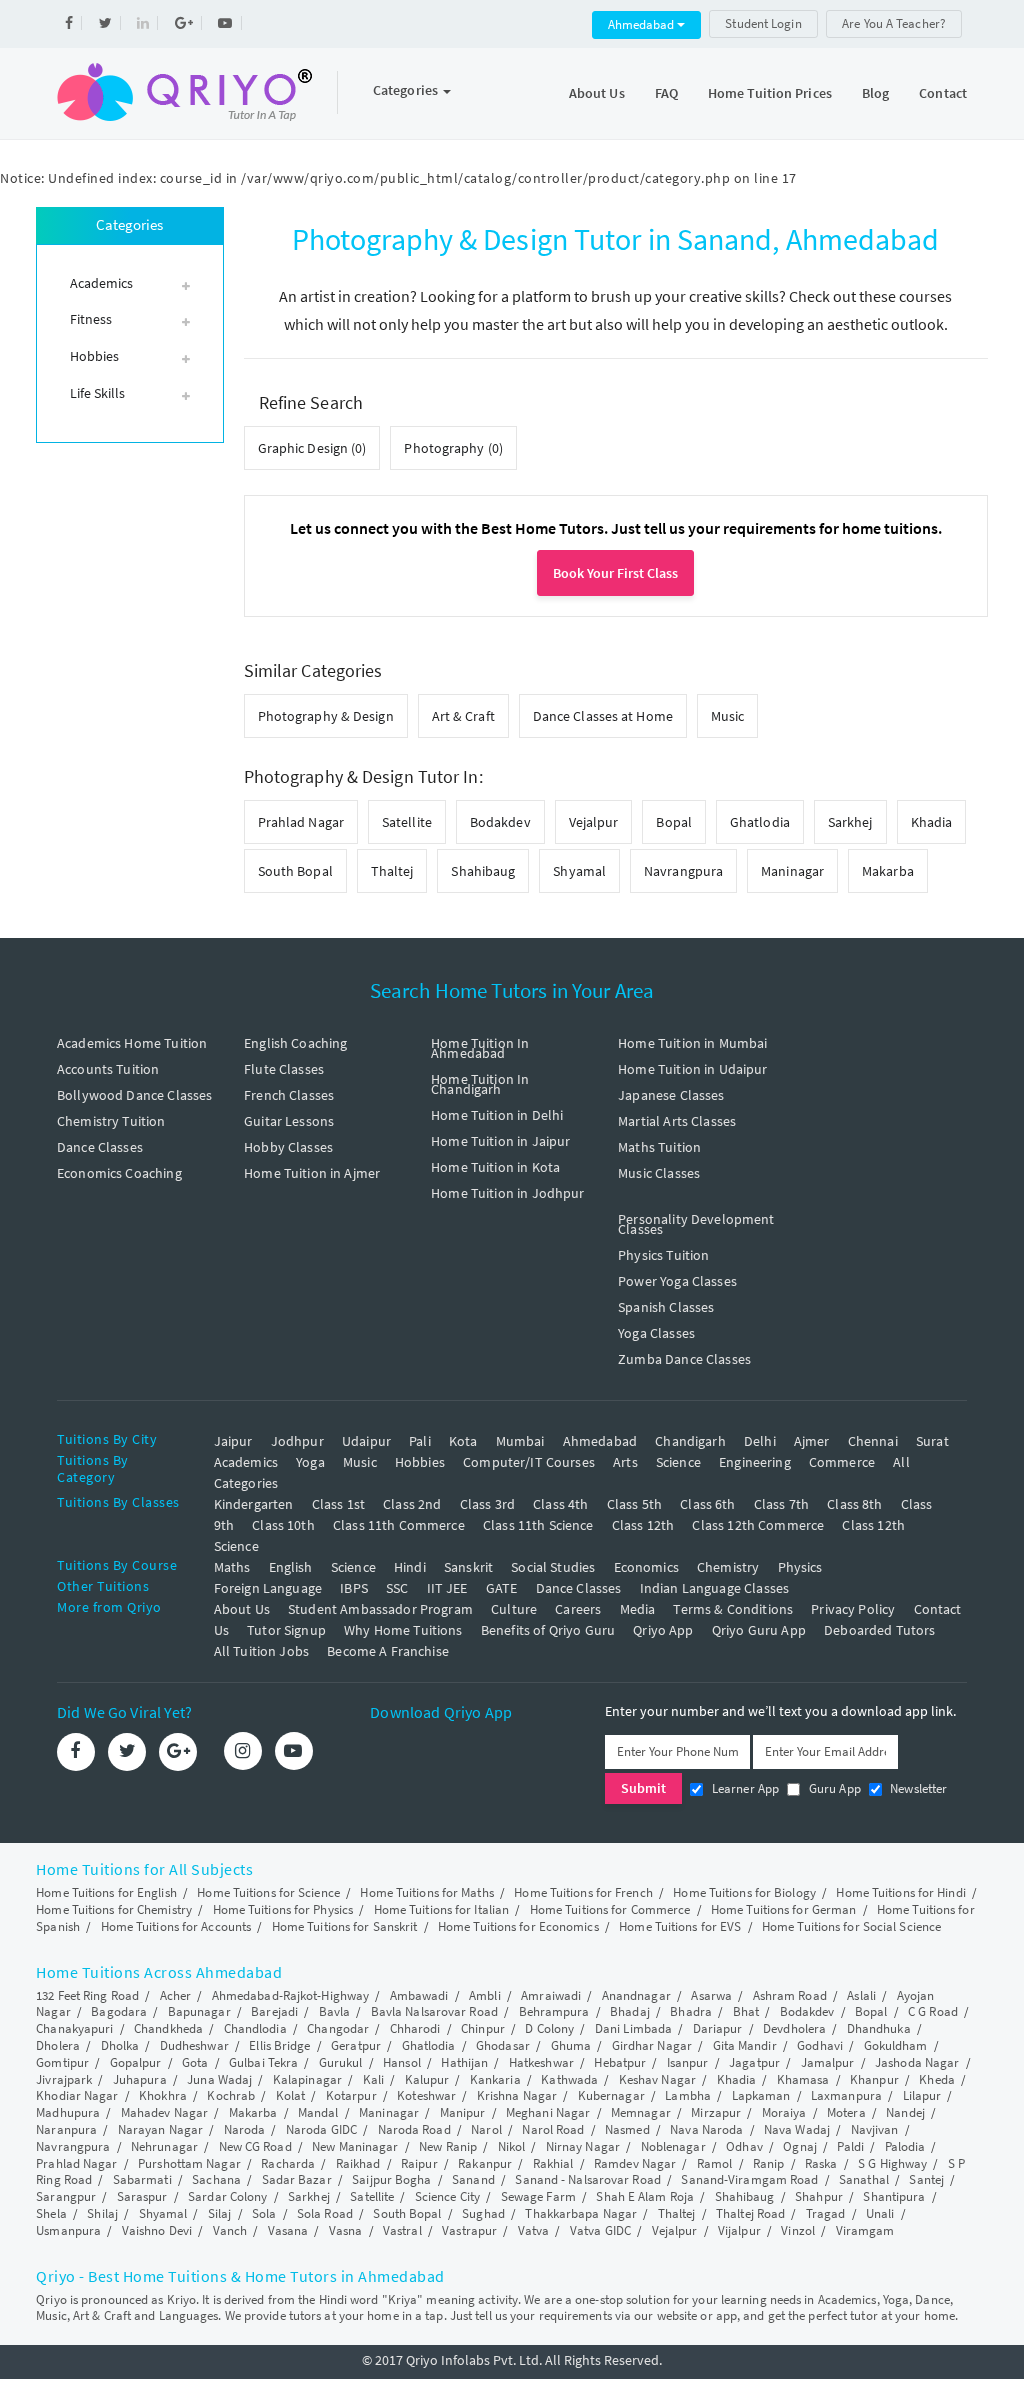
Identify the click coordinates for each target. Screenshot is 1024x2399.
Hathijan (464, 2062)
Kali (373, 2079)
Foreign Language (268, 1588)
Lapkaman (761, 2095)
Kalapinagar (307, 2079)
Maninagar (792, 871)
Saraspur (142, 2196)
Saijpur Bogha (391, 2179)
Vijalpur (739, 2230)
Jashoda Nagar (917, 2062)
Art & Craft (463, 716)
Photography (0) (453, 448)
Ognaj (800, 2146)
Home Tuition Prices (770, 93)
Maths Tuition (659, 1147)
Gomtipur (62, 2062)
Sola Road (325, 2213)
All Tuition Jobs (261, 1651)
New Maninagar (355, 2146)
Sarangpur (66, 2196)
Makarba (888, 871)
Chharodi (415, 2028)
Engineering (755, 1462)
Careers (578, 1609)
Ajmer (812, 1441)
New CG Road (255, 2146)
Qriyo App (663, 1630)
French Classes (289, 1095)
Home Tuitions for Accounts (176, 1926)
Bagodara (119, 2011)
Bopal (674, 822)
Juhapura (140, 2079)
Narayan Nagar (160, 2129)
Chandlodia (255, 2028)
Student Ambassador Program (380, 1609)
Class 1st (338, 1504)
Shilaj (102, 2213)
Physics (800, 1567)
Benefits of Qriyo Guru (548, 1630)
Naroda (245, 2129)
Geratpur (356, 2045)
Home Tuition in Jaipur (500, 1141)
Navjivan (875, 2129)
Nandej (905, 2112)
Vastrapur (469, 2230)
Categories (407, 90)
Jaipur (233, 1441)
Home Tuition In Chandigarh (480, 1084)
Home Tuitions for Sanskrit (345, 1926)
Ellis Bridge (279, 2045)
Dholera (58, 2045)
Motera (846, 2112)
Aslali (861, 1995)
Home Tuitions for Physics (283, 1909)
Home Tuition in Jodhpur (507, 1193)
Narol (486, 2129)
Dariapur (718, 2028)
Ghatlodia (760, 822)
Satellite (407, 822)
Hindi (410, 1567)
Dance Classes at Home (603, 716)
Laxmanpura (846, 2095)
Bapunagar (199, 2011)
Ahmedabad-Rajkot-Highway (290, 1995)
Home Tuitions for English (106, 1892)
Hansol (402, 2062)
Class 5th (634, 1504)
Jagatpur (754, 2062)
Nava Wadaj (797, 2129)
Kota (463, 1441)
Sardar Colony (227, 2196)
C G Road (933, 2011)
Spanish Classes (666, 1307)
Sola (264, 2213)
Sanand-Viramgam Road (749, 2179)
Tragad (826, 2213)
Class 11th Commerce (399, 1525)
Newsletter (917, 1788)
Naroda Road (414, 2129)
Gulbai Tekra (263, 2062)
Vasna (346, 2230)
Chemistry (728, 1567)
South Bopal (295, 871)
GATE (502, 1588)
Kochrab (231, 2095)
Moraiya (784, 2112)
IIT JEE (447, 1588)
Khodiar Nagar (77, 2095)
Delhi (760, 1441)
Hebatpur (620, 2062)
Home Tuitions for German (783, 1909)
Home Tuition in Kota (495, 1167)
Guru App (832, 1788)
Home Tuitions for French (583, 1892)
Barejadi (274, 2011)
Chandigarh (690, 1441)
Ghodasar (503, 2045)
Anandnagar (636, 1995)
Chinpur (483, 2028)
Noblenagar (673, 2146)
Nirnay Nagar (583, 2146)
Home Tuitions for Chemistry (114, 1909)
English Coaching (295, 1043)
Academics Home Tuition (132, 1043)
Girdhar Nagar (652, 2045)
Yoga (310, 1462)
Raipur (419, 2163)
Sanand (473, 2179)
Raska (821, 2163)
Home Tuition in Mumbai (692, 1043)
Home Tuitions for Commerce (610, 1909)
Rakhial (553, 2163)
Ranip (769, 2163)
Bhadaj (630, 2011)
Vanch (230, 2230)
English (291, 1567)
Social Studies (553, 1567)
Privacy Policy (853, 1609)
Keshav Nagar (657, 2079)
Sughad (483, 2213)
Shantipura (894, 2196)
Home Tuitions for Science (268, 1892)
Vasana (288, 2230)
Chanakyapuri (74, 2028)
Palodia (905, 2146)
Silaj (220, 2213)
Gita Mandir (745, 2045)
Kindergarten (254, 1504)
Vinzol (798, 2230)
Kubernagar (611, 2095)
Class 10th (283, 1525)
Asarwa (711, 1995)
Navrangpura (683, 871)
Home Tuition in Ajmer (312, 1173)
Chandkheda (168, 2028)
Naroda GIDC (321, 2129)
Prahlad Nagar (301, 822)
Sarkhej (850, 822)
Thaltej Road (750, 2213)
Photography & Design (326, 716)
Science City (447, 2196)
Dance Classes (100, 1147)
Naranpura (66, 2129)
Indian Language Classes (714, 1588)
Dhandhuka (879, 2028)
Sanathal (864, 2179)
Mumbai (520, 1441)
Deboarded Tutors (879, 1630)
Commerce (842, 1462)
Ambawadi (419, 1995)
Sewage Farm (538, 2196)
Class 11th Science (538, 1525)
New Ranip (448, 2146)
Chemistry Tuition (111, 1121)
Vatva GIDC (600, 2230)
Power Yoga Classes (677, 1281)
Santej (926, 2179)
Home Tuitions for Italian (442, 1909)
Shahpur (819, 2196)
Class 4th (560, 1504)
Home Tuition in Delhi (497, 1115)
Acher (176, 1995)
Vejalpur (594, 822)
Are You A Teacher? (894, 23)
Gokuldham (896, 2045)
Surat (932, 1441)
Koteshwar (426, 2095)
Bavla (335, 2011)
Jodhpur (297, 1441)
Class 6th (707, 1504)
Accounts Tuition (108, 1069)
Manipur (463, 2112)
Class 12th (643, 1525)
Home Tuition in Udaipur (692, 1069)
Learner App (743, 1788)
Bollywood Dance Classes (134, 1095)
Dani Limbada (633, 2028)
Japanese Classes (671, 1095)
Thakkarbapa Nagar (581, 2213)
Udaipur (366, 1441)
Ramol (715, 2163)
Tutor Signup (286, 1630)
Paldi (850, 2146)
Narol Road (553, 2129)
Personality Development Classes (696, 1224)
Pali (420, 1441)
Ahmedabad (642, 24)
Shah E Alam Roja (645, 2196)
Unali (880, 2213)
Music (728, 716)
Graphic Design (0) (312, 448)
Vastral (402, 2230)
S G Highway (892, 2163)
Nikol (512, 2146)
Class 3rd (487, 1504)
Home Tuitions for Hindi (900, 1892)
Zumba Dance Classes (684, 1359)
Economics (646, 1567)
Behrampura (554, 2011)
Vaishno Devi (157, 2230)
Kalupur (427, 2079)
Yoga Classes (656, 1333)
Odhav (744, 2146)
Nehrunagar (164, 2146)
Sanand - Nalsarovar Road (587, 2179)
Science (678, 1462)
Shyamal (579, 871)
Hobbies (420, 1462)
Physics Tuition (663, 1255)
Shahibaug (483, 871)
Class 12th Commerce (758, 1525)
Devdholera (794, 2028)
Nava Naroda (706, 2129)
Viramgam (865, 2230)
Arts (625, 1462)
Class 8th (854, 1504)
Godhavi (820, 2045)
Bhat (746, 2011)
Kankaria (495, 2079)
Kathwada (569, 2079)
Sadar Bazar (297, 2179)
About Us (597, 93)
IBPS (354, 1588)
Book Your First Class (615, 573)
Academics (246, 1462)
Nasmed (627, 2129)
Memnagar (641, 2112)
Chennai (873, 1441)
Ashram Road (790, 1995)
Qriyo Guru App (759, 1630)
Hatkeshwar (541, 2062)
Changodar (338, 2028)
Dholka (120, 2045)
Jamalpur (828, 2062)
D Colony (549, 2028)
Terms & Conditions (733, 1609)
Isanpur (688, 2062)
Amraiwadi (551, 1995)
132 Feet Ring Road (87, 1995)
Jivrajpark (64, 2079)
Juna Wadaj (219, 2079)
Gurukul (341, 2062)
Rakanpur (485, 2163)
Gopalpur (136, 2062)
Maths (232, 1567)
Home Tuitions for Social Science (851, 1926)
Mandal (318, 2112)
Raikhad (358, 2163)
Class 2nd (412, 1504)
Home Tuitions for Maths (426, 1892)
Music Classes (659, 1173)
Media (638, 1609)
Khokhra (163, 2095)
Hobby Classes (288, 1147)
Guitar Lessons (289, 1121)
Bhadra (691, 2011)
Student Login (763, 23)
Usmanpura (68, 2230)
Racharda (288, 2163)
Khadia (932, 822)
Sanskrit (468, 1567)
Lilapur (922, 2095)
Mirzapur (716, 2112)
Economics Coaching (119, 1173)
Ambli (485, 1995)
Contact (943, 93)
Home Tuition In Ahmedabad (480, 1048)
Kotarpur (351, 2095)
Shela (51, 2213)
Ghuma (571, 2045)
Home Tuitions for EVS (680, 1926)
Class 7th (781, 1504)
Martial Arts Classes (677, 1121)
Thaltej (392, 871)
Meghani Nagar (548, 2112)
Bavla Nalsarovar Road (434, 2011)
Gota (195, 2062)
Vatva (534, 2230)
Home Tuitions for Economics (518, 1926)
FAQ (666, 93)
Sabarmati (142, 2179)
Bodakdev (500, 822)
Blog (875, 93)
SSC (397, 1588)
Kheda (937, 2079)
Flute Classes (284, 1069)
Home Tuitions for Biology (744, 1892)
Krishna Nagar (517, 2095)
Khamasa (803, 2079)
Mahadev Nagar (164, 2112)
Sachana (216, 2179)
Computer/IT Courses (529, 1462)
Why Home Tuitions (403, 1630)
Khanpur (874, 2079)
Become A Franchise (388, 1651)
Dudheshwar (194, 2045)
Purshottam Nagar (189, 2163)
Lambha (688, 2095)
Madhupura (68, 2112)
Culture (514, 1609)
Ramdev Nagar (635, 2163)
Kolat (291, 2095)
